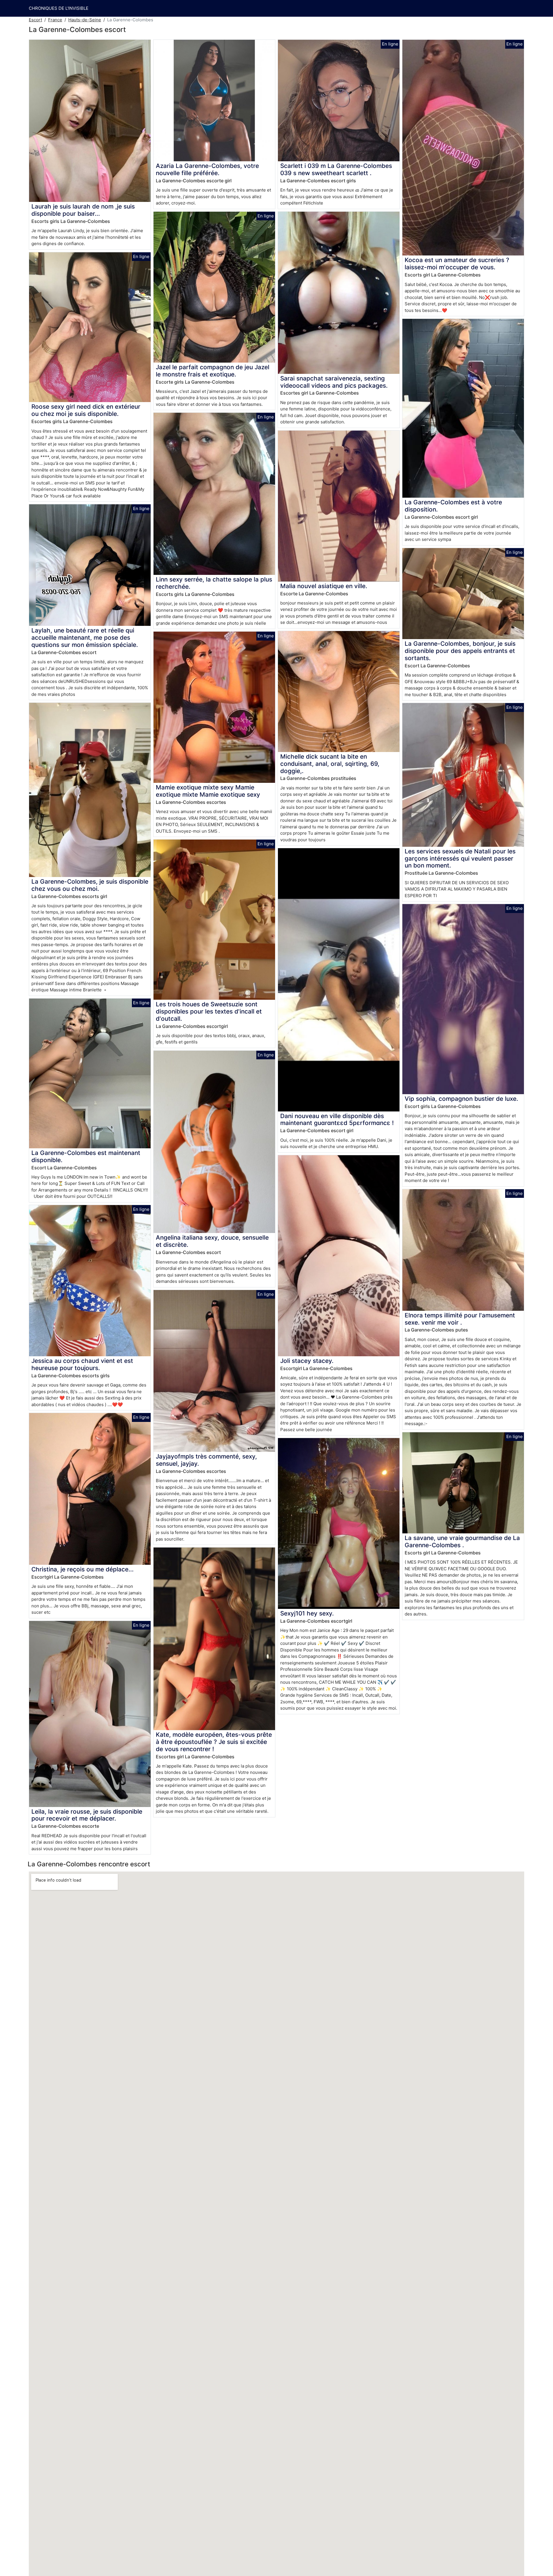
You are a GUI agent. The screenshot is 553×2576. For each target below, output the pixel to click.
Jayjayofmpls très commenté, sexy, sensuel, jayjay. (206, 1460)
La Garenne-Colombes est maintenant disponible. (86, 1156)
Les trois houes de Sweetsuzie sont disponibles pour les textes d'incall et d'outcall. (209, 1011)
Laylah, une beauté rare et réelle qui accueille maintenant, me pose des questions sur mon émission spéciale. (85, 638)
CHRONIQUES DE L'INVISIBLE (59, 8)
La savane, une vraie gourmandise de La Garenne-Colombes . (462, 1541)
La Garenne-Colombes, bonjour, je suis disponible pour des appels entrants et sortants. (460, 651)
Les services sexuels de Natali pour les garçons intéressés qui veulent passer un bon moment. (460, 858)
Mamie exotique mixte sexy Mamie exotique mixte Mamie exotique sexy (208, 791)
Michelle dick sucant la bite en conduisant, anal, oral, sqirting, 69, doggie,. (330, 764)
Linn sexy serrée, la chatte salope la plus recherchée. (214, 583)
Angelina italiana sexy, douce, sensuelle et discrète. (212, 1241)
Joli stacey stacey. (307, 1361)
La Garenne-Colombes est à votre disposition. (453, 506)
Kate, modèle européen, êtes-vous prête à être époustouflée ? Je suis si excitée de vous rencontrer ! (214, 1742)
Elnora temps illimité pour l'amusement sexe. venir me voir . (460, 1319)
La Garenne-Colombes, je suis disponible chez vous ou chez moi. (90, 885)
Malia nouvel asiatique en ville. (324, 586)
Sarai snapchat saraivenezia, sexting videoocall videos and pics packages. (334, 382)
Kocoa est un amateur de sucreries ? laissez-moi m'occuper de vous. (457, 264)
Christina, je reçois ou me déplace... (83, 1569)
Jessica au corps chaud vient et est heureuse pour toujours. (82, 1364)
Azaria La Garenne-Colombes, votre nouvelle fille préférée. (207, 169)
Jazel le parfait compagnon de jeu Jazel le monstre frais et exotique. (213, 371)
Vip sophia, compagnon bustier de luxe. (461, 1099)
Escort (35, 20)
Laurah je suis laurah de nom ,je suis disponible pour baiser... (83, 210)
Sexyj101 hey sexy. (307, 1613)
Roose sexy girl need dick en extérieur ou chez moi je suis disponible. (86, 410)
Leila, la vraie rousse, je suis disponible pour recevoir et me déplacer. (87, 1815)
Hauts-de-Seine (85, 20)
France (55, 20)
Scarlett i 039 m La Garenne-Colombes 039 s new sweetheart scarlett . (336, 169)
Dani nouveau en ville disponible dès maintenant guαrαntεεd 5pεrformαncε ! (337, 1120)
